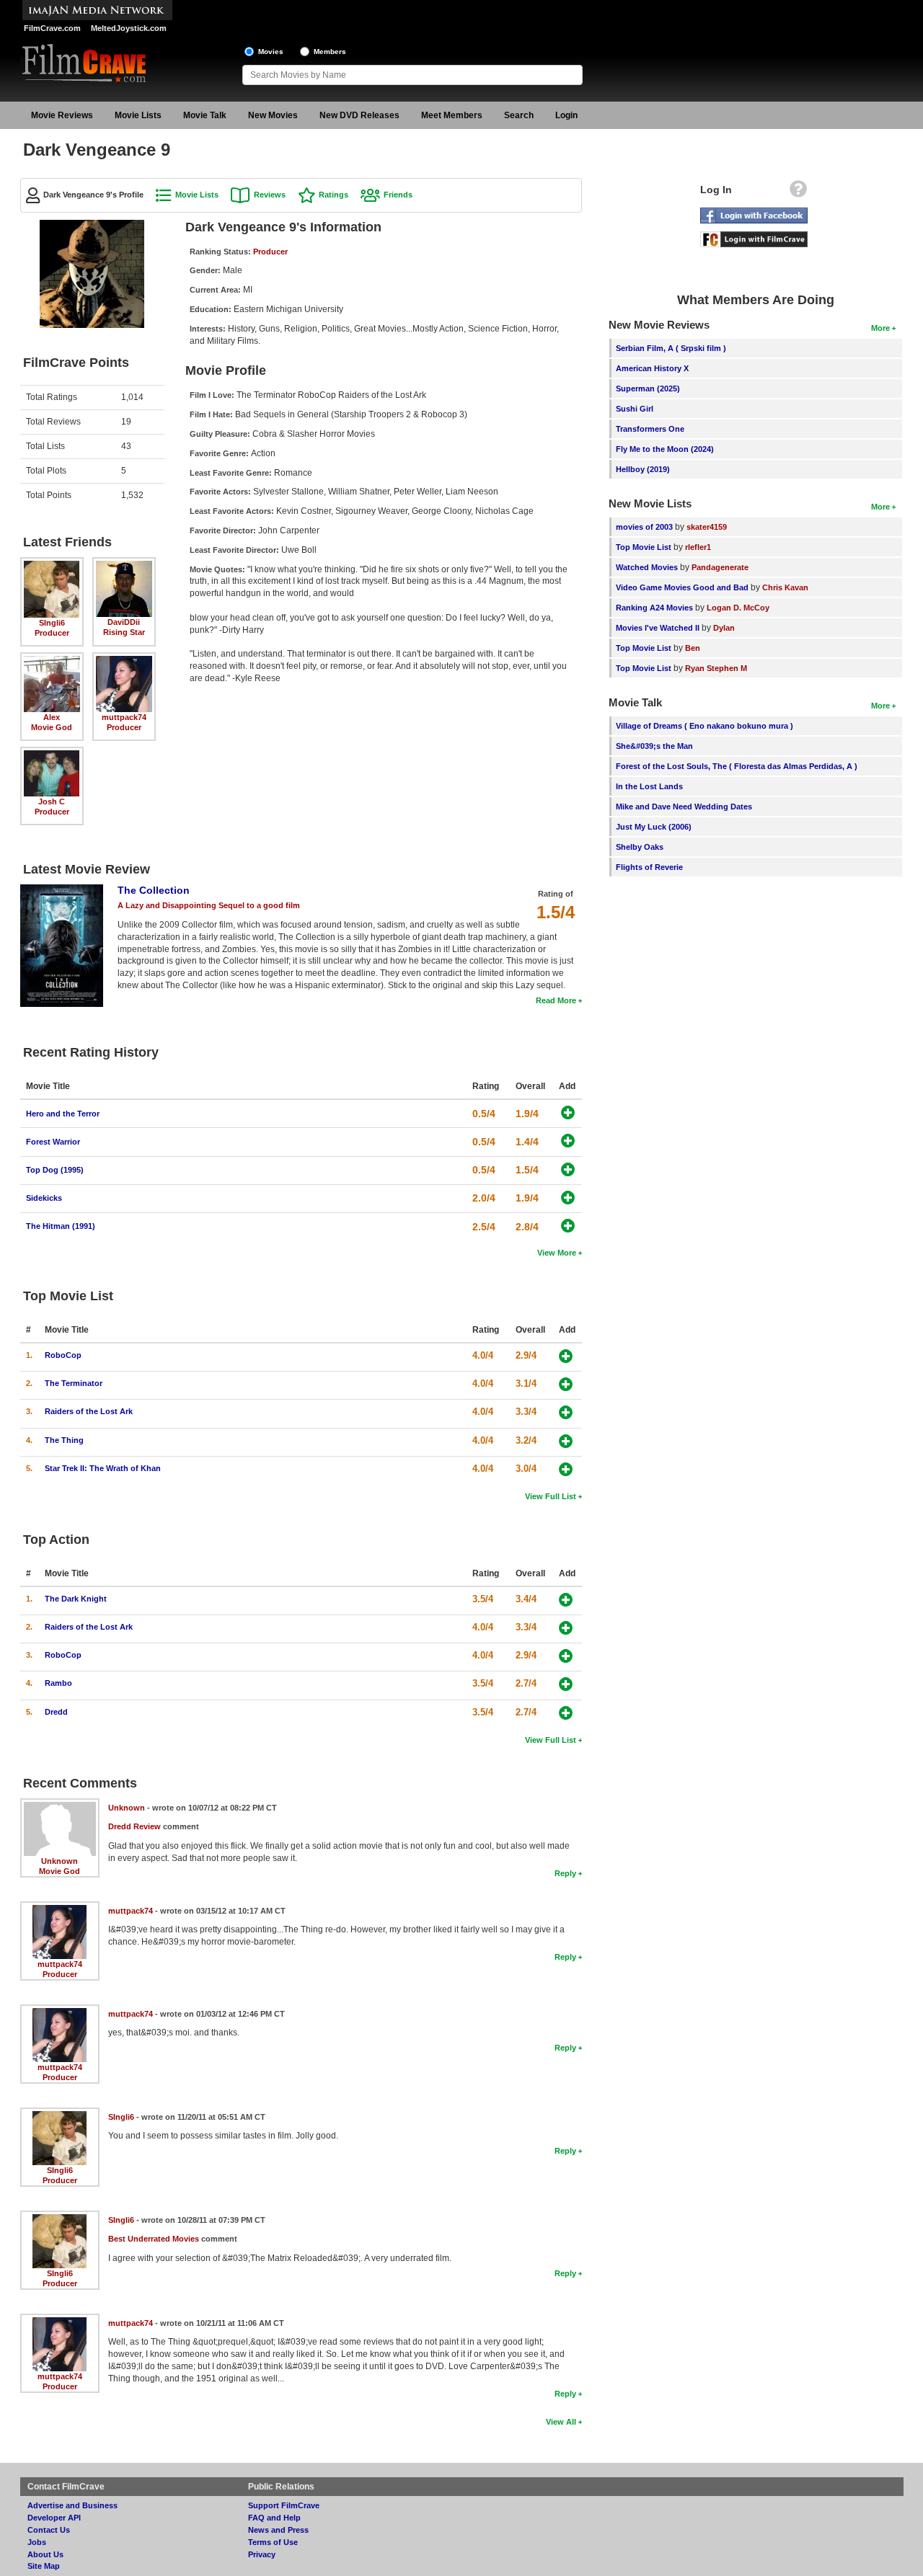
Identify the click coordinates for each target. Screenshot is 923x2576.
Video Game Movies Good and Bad (682, 587)
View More (557, 1253)
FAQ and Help (274, 2518)
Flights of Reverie (649, 867)
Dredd (56, 1712)
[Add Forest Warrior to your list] (568, 1141)
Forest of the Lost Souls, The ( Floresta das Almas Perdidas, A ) (737, 766)
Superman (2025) (648, 388)
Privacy (262, 2554)
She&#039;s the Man (654, 746)
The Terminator (74, 1383)
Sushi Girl (635, 409)
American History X (652, 368)
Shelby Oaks (640, 847)
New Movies (273, 115)
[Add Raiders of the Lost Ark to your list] (566, 1412)
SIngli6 (52, 623)
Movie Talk (205, 115)
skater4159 (707, 527)
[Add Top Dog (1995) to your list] (568, 1169)
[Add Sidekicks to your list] (568, 1198)
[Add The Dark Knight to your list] (566, 1600)
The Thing (64, 1440)
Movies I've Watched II (658, 628)
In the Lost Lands (649, 786)
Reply (565, 1873)
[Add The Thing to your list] (566, 1441)
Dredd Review (134, 1826)
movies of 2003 (644, 527)
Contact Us (49, 2530)
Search (519, 115)
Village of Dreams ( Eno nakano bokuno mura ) (705, 726)
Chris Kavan (785, 587)
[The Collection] (62, 889)
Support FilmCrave (284, 2505)
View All (561, 2422)
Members (330, 52)
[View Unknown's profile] (60, 1807)
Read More (556, 1000)
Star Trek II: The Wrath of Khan (103, 1468)
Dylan (724, 628)
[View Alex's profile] (52, 661)
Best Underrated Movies (154, 2239)
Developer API (54, 2518)
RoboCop (63, 1355)
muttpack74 (124, 717)
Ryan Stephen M (716, 668)
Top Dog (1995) (55, 1170)
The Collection (154, 890)
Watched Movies (647, 567)
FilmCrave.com (52, 28)
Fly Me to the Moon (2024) (665, 449)
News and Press (278, 2530)
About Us (45, 2554)
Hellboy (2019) (643, 469)
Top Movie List (644, 547)
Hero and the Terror (63, 1114)
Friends (398, 195)
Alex (52, 717)
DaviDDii (124, 622)
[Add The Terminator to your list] (566, 1384)
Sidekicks (44, 1198)
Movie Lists (138, 115)
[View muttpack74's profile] (124, 661)
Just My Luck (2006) (654, 827)
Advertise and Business (72, 2505)
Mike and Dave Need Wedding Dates (684, 807)
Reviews (270, 195)
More (880, 328)
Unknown (59, 1861)
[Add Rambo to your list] (566, 1684)
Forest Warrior (53, 1142)
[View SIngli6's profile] (52, 566)
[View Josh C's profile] (52, 755)
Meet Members (452, 115)
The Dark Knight (76, 1599)
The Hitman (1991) (61, 1226)
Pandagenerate (720, 567)
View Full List (551, 1496)
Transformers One (650, 429)
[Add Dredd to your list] (566, 1713)
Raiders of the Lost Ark (89, 1411)
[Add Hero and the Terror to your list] (568, 1112)
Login (566, 115)
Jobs (37, 2542)
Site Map (44, 2566)
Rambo (58, 1683)
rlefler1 (698, 547)
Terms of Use (273, 2542)
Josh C (52, 801)
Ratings (334, 195)
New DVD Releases (359, 115)
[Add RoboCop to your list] (566, 1356)
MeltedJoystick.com (129, 28)
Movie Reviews (62, 115)
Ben (693, 648)
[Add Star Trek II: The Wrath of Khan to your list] (566, 1469)
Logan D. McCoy (738, 608)
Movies (271, 52)
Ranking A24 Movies (654, 608)
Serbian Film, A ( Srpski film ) (671, 348)
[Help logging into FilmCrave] (798, 192)
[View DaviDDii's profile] (124, 566)
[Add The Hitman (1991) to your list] (568, 1226)
